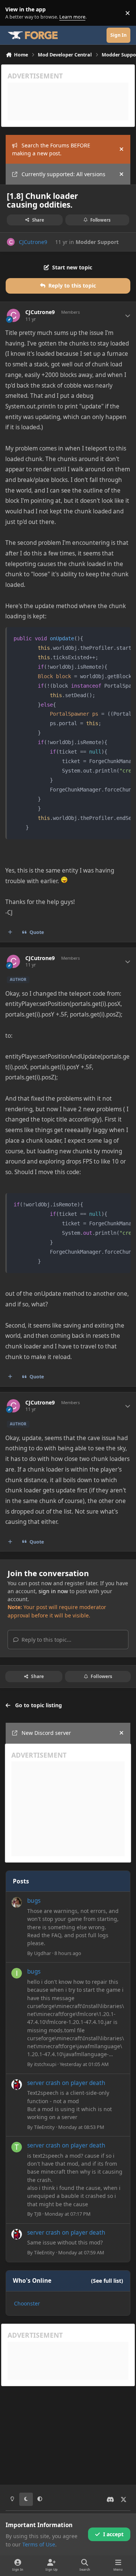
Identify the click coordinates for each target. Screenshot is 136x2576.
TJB (38, 2214)
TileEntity (44, 2127)
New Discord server (46, 1733)
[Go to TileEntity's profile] (17, 2085)
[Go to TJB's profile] (17, 2147)
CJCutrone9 (33, 242)
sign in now (53, 1591)
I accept (113, 2534)
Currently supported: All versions (63, 174)
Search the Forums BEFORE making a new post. (51, 149)
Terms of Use (39, 2544)
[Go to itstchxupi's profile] (17, 1973)
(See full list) (107, 2281)
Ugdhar (42, 1953)
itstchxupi (45, 2064)
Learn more (15, 13)
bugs (34, 1901)
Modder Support (97, 242)
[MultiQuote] (10, 932)
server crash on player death (66, 2083)
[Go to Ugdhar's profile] (17, 1902)
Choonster (27, 2303)
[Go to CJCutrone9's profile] (11, 242)
